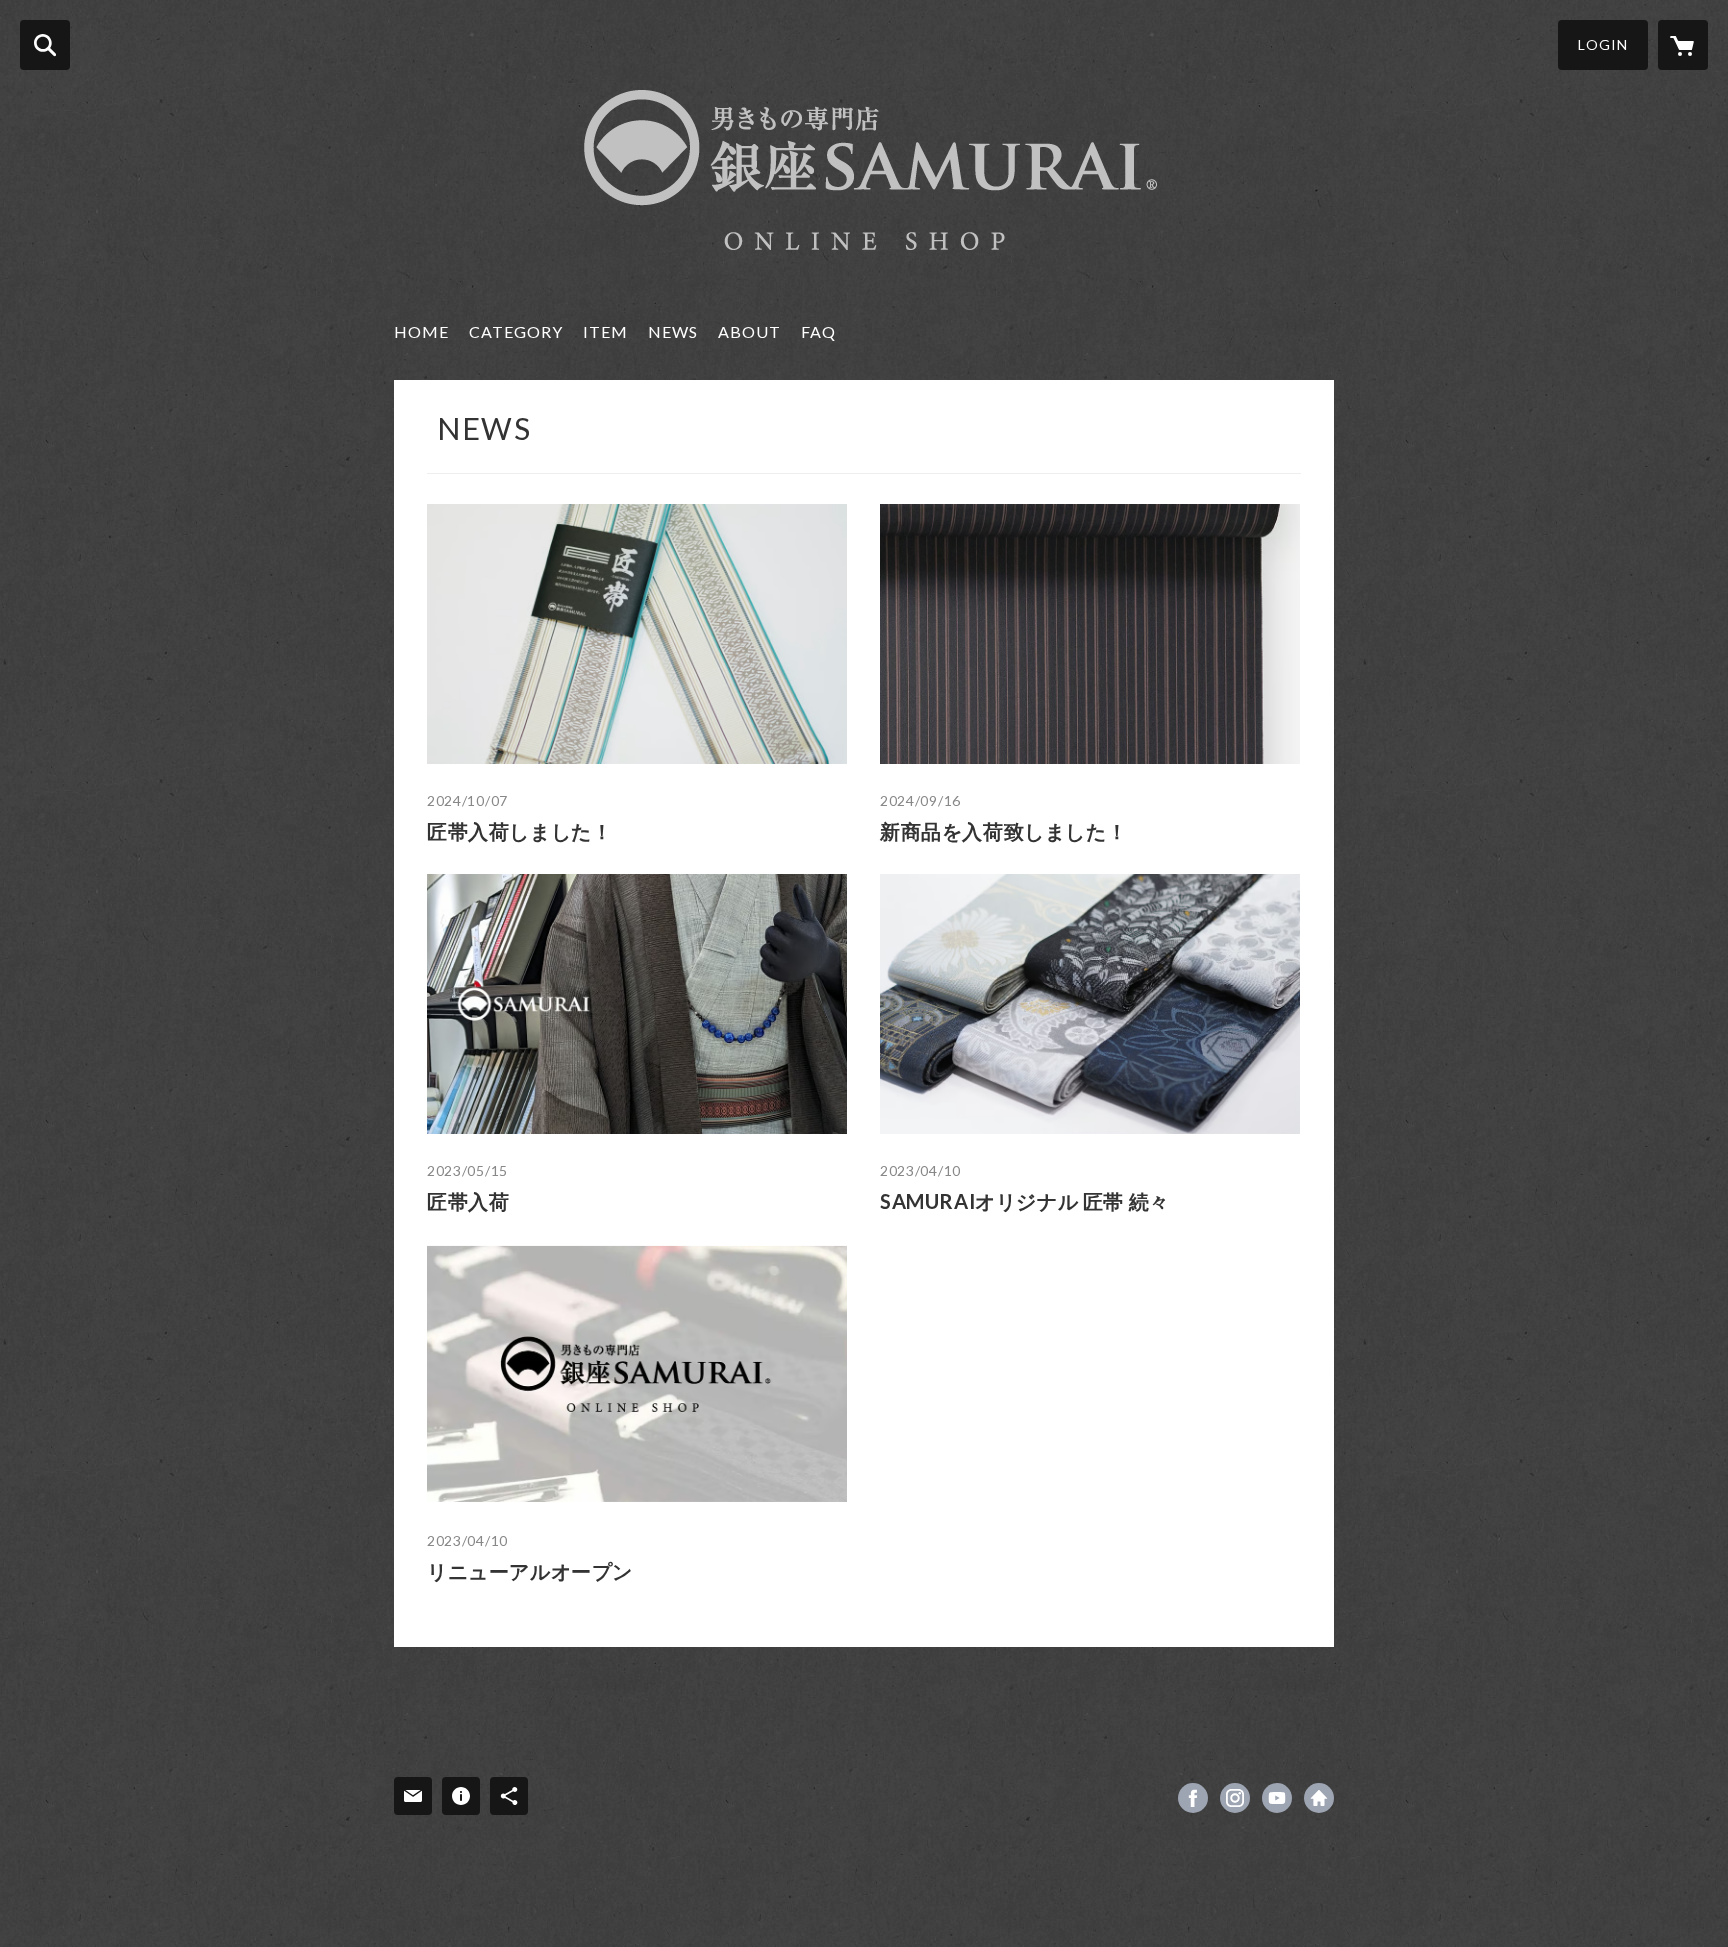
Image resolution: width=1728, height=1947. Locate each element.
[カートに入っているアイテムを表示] (1683, 45)
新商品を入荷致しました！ (1003, 831)
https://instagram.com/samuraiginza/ (1235, 1798)
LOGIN (1603, 44)
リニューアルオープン (530, 1571)
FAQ (818, 331)
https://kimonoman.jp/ (1319, 1798)
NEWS (673, 331)
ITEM (605, 331)
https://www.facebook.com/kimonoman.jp (1193, 1798)
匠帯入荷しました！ (519, 831)
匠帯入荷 (468, 1201)
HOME (421, 331)
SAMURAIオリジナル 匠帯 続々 (1025, 1201)
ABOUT (749, 331)
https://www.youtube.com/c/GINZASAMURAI (1277, 1798)
